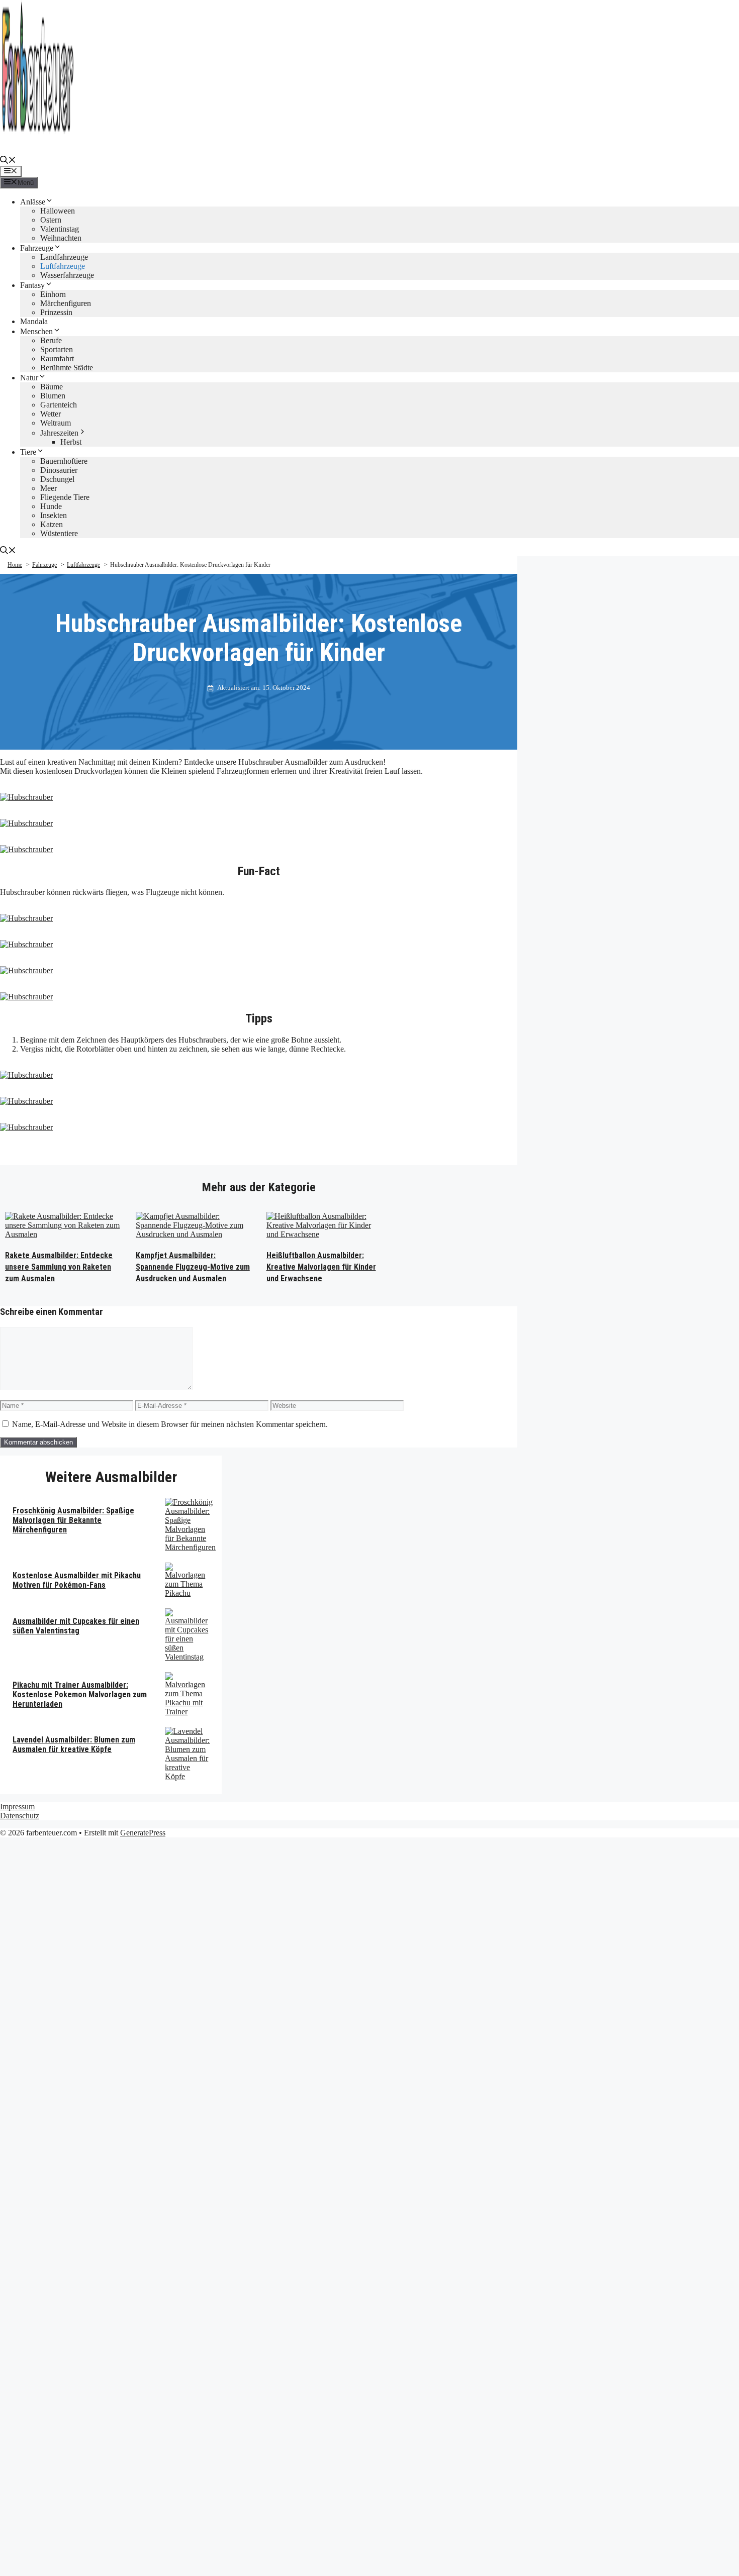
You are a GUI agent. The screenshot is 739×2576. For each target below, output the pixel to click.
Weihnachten (61, 238)
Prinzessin (56, 312)
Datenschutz (20, 1816)
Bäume (52, 387)
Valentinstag (60, 229)
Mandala (34, 321)
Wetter (51, 414)
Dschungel (57, 479)
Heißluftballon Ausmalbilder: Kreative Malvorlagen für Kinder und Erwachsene (321, 1267)
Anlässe (33, 202)
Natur (29, 378)
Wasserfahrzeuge (67, 275)
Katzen (52, 524)
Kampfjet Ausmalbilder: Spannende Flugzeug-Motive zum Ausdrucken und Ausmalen (193, 1267)
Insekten (54, 515)
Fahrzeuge (37, 248)
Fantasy (32, 285)
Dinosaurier (59, 470)
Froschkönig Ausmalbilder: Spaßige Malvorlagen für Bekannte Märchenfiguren (73, 1520)
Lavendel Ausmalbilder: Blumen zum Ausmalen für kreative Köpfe (74, 1744)
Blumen (53, 396)
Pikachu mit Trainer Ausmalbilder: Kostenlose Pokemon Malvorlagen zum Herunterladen (80, 1694)
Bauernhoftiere (64, 461)
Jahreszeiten (59, 433)
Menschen (36, 331)
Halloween (58, 211)
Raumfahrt (57, 358)
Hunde (51, 506)
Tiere (28, 452)
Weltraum (56, 423)
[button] (8, 161)
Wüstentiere (59, 533)
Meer (49, 488)
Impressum (17, 1807)
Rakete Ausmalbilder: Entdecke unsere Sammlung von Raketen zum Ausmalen (59, 1267)
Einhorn (53, 294)
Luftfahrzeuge (63, 266)
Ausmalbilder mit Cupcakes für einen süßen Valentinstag (76, 1626)
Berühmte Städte (67, 368)
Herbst (71, 442)
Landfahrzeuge (64, 257)
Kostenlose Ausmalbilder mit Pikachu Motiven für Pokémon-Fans (77, 1580)
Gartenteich (59, 405)
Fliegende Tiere (65, 497)
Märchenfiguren (66, 303)
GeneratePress (143, 1833)
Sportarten (57, 349)
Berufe (51, 340)
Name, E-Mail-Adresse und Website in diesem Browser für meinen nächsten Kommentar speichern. (170, 1424)
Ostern (51, 220)
